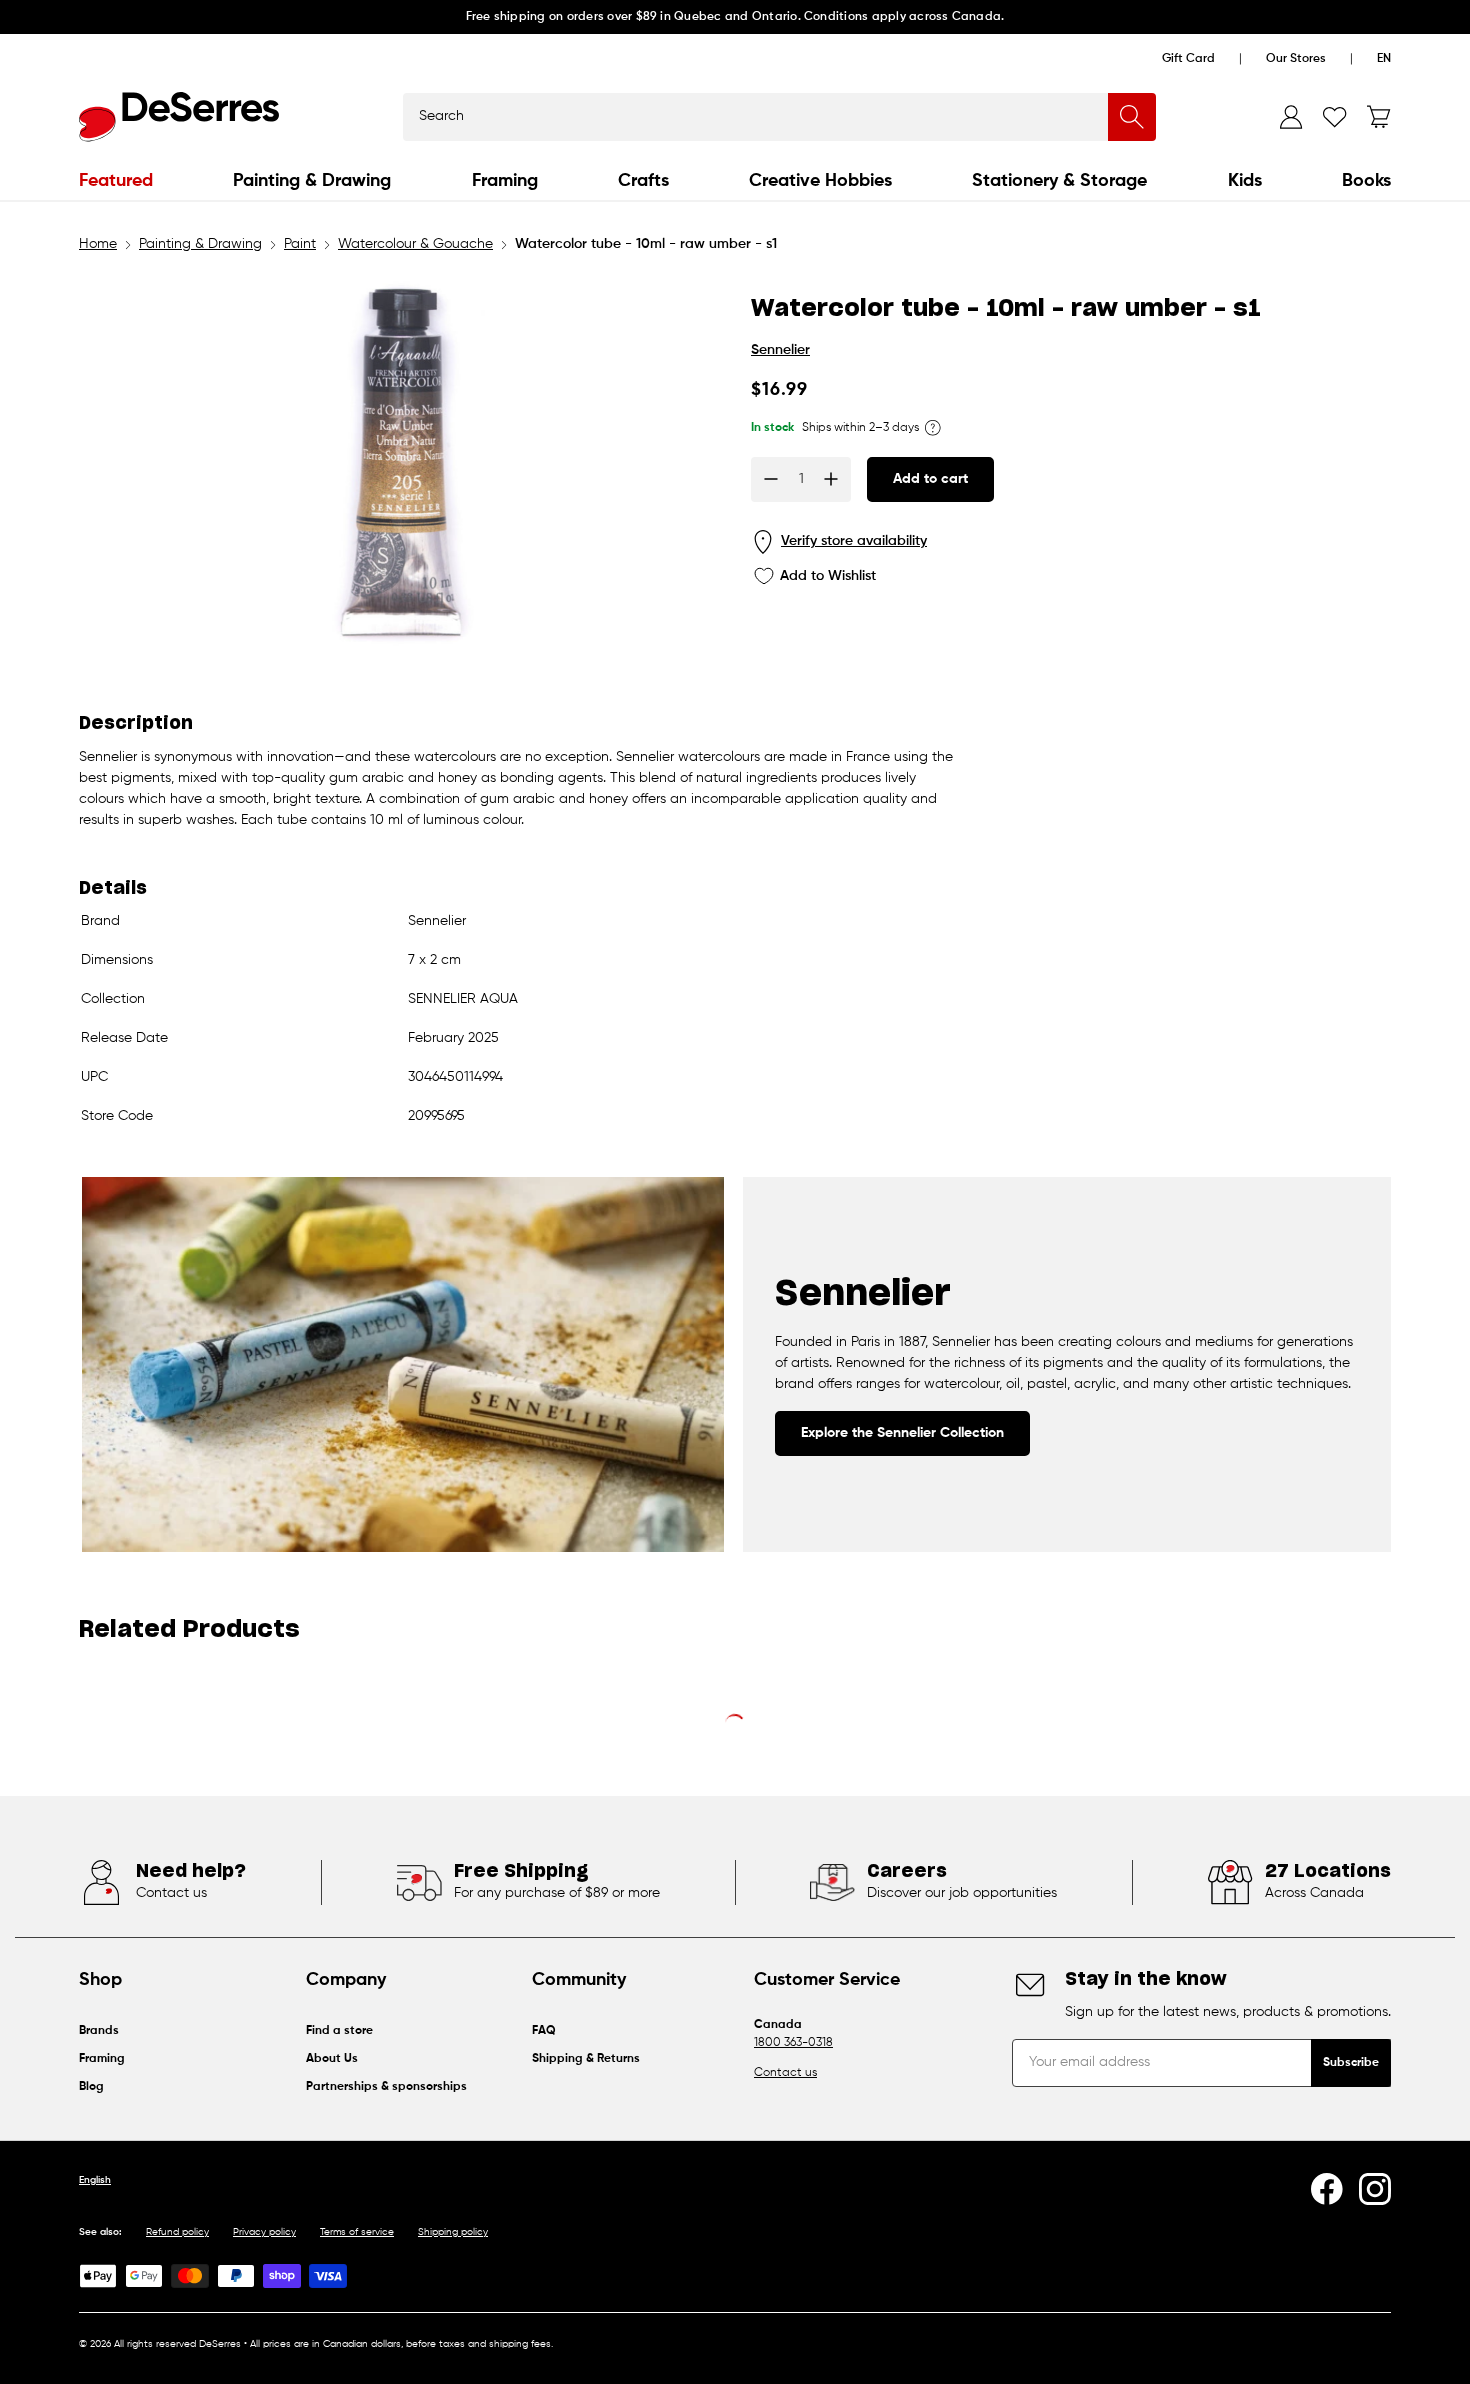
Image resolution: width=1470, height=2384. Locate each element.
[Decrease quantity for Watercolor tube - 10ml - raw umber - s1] (771, 479)
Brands (99, 2031)
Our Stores (1296, 59)
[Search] (1132, 117)
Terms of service (357, 2232)
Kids (1245, 181)
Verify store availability (854, 541)
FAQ (544, 2031)
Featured (116, 181)
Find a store (339, 2031)
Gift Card (1188, 59)
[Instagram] (1375, 2189)
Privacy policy (264, 2232)
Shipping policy (453, 2232)
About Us (332, 2059)
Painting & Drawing (312, 181)
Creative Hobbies (820, 181)
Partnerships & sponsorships (386, 2087)
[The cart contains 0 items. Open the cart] (1379, 117)
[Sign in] (1291, 117)
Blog (91, 2087)
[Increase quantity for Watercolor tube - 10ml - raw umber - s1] (831, 479)
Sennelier (780, 350)
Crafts (643, 181)
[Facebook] (1327, 2189)
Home (98, 244)
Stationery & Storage (1059, 181)
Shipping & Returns (586, 2059)
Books (1366, 181)
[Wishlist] (1335, 117)
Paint (300, 244)
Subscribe (1351, 2063)
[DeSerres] (179, 117)
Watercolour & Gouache (415, 244)
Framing (505, 181)
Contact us (785, 2073)
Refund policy (177, 2232)
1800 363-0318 (793, 2043)
